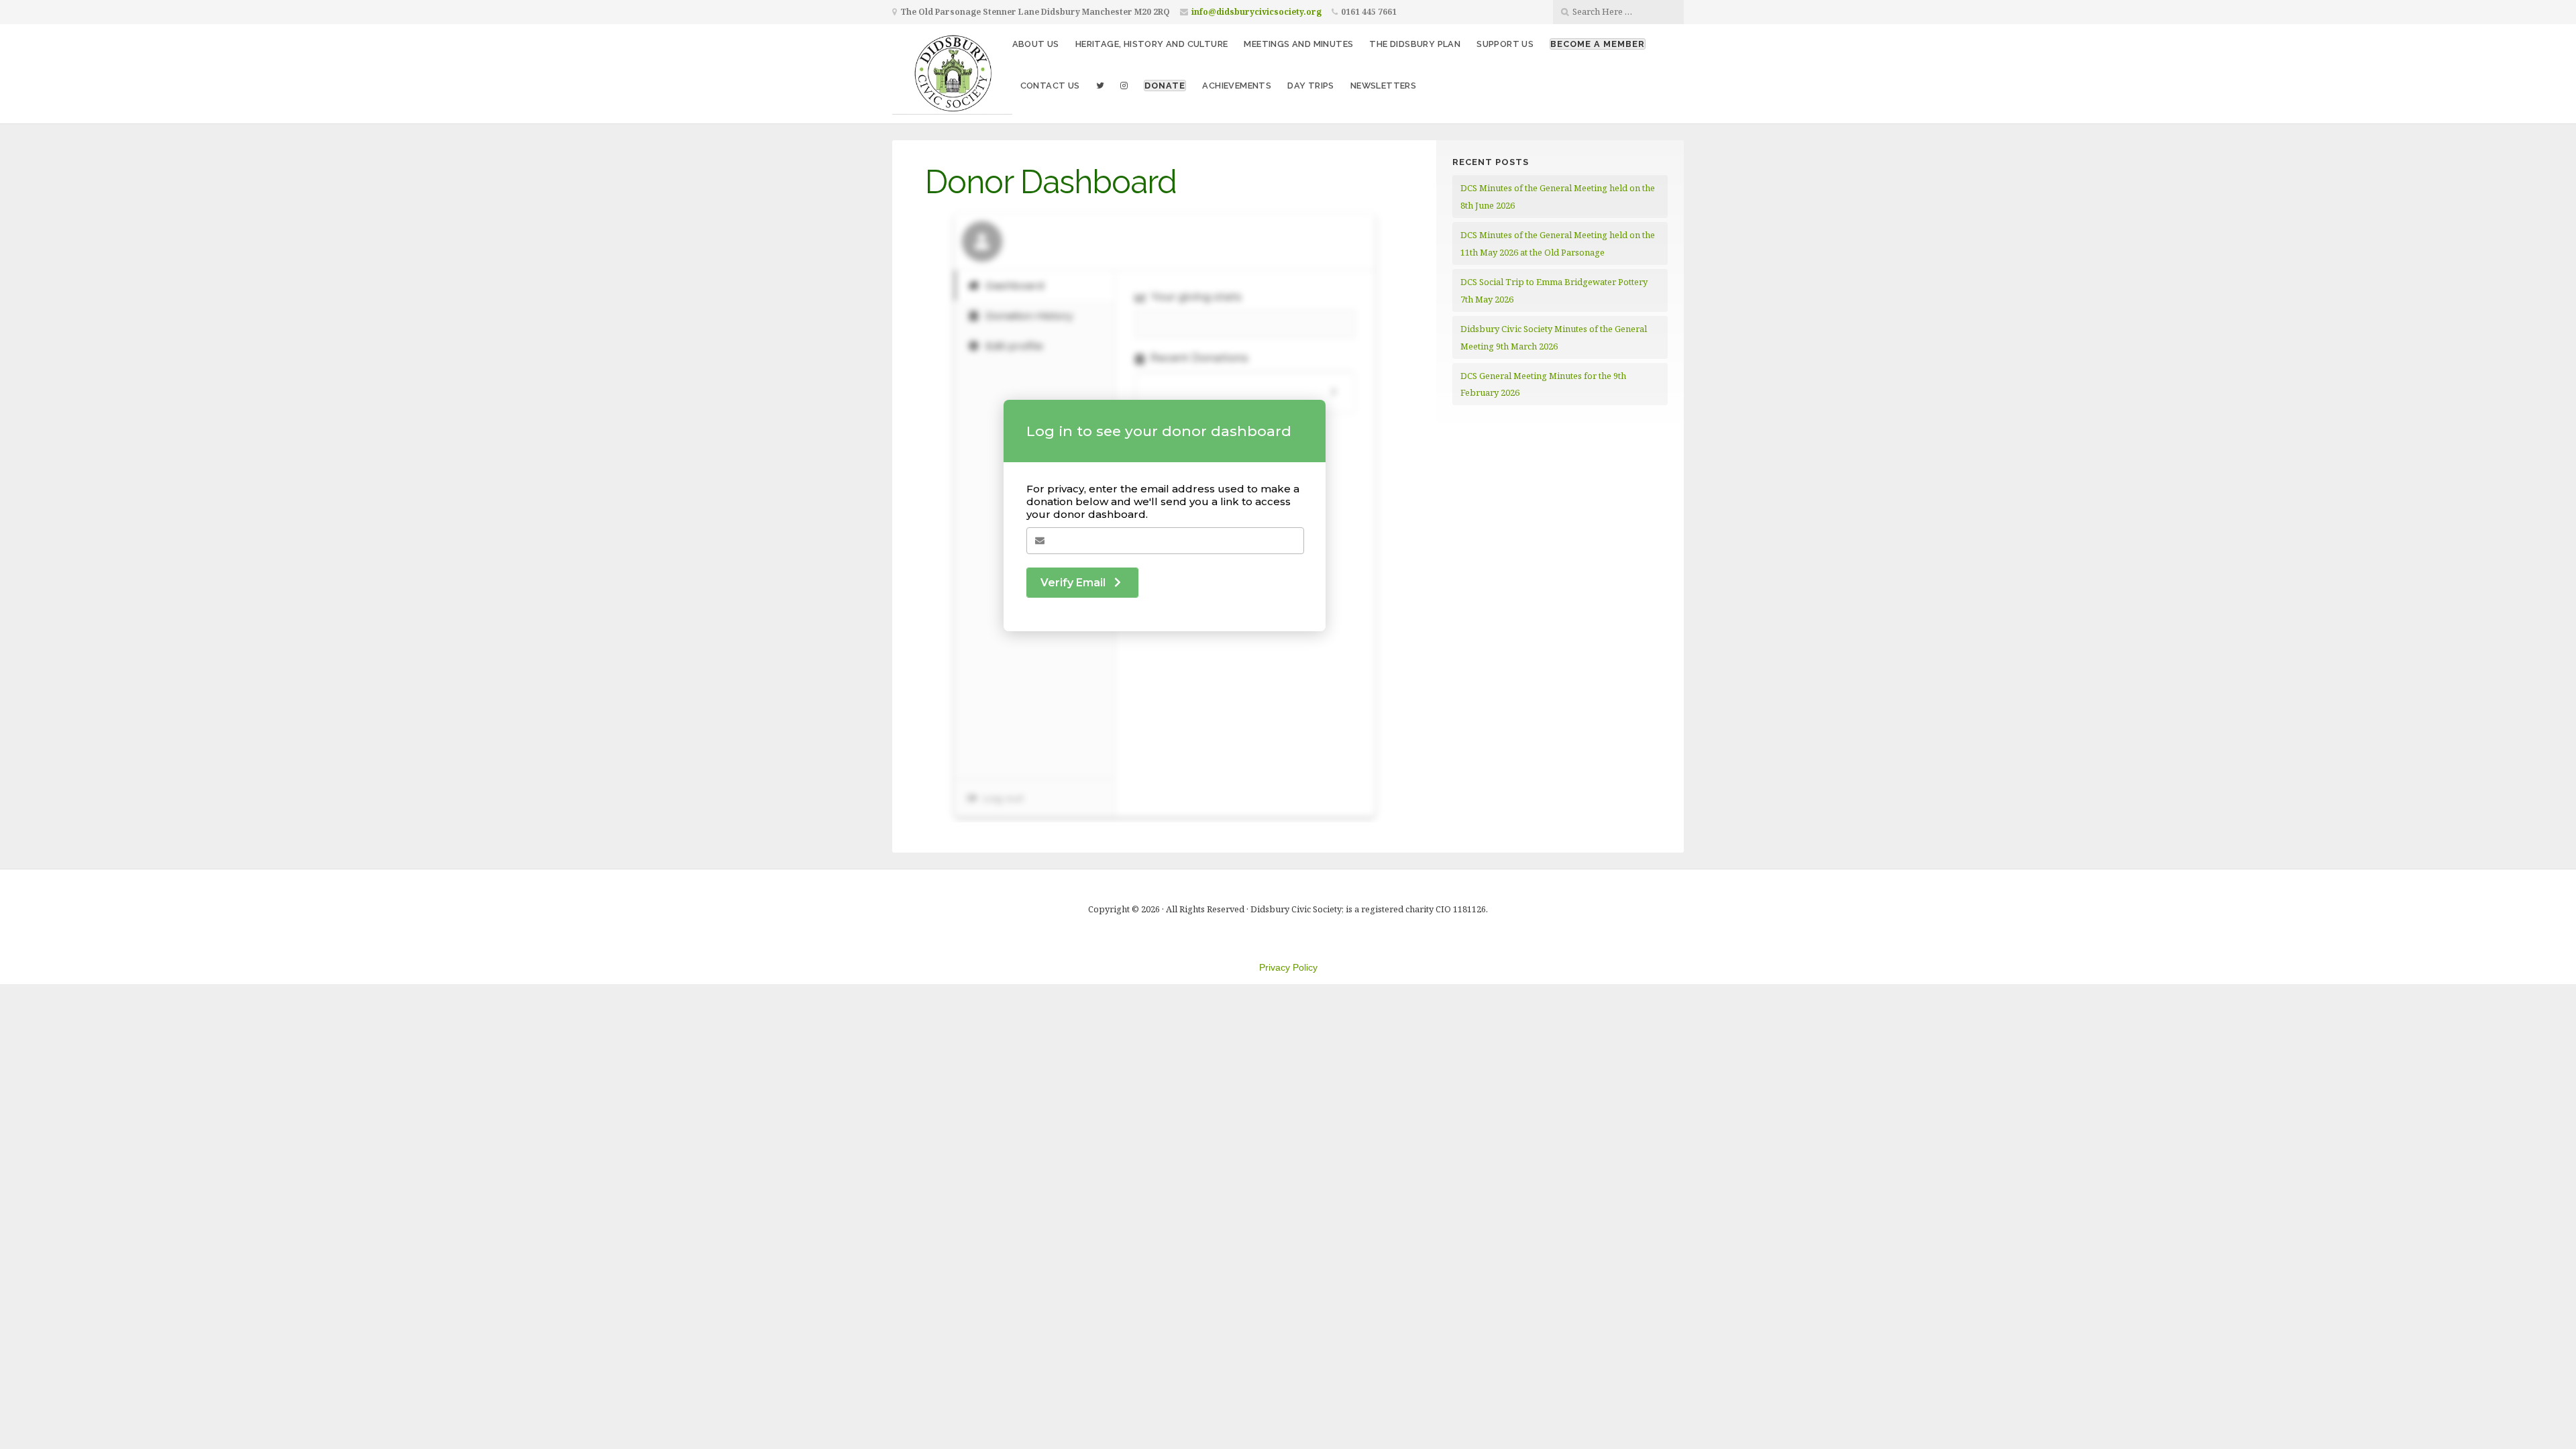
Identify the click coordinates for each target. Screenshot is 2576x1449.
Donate (1165, 86)
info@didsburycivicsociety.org (1256, 12)
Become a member (1598, 44)
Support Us (1505, 44)
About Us (1036, 44)
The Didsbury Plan (1415, 44)
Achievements (1237, 86)
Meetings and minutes (1298, 44)
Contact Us (1050, 86)
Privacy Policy (1288, 967)
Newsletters (1383, 86)
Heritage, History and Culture (1152, 44)
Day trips (1311, 86)
